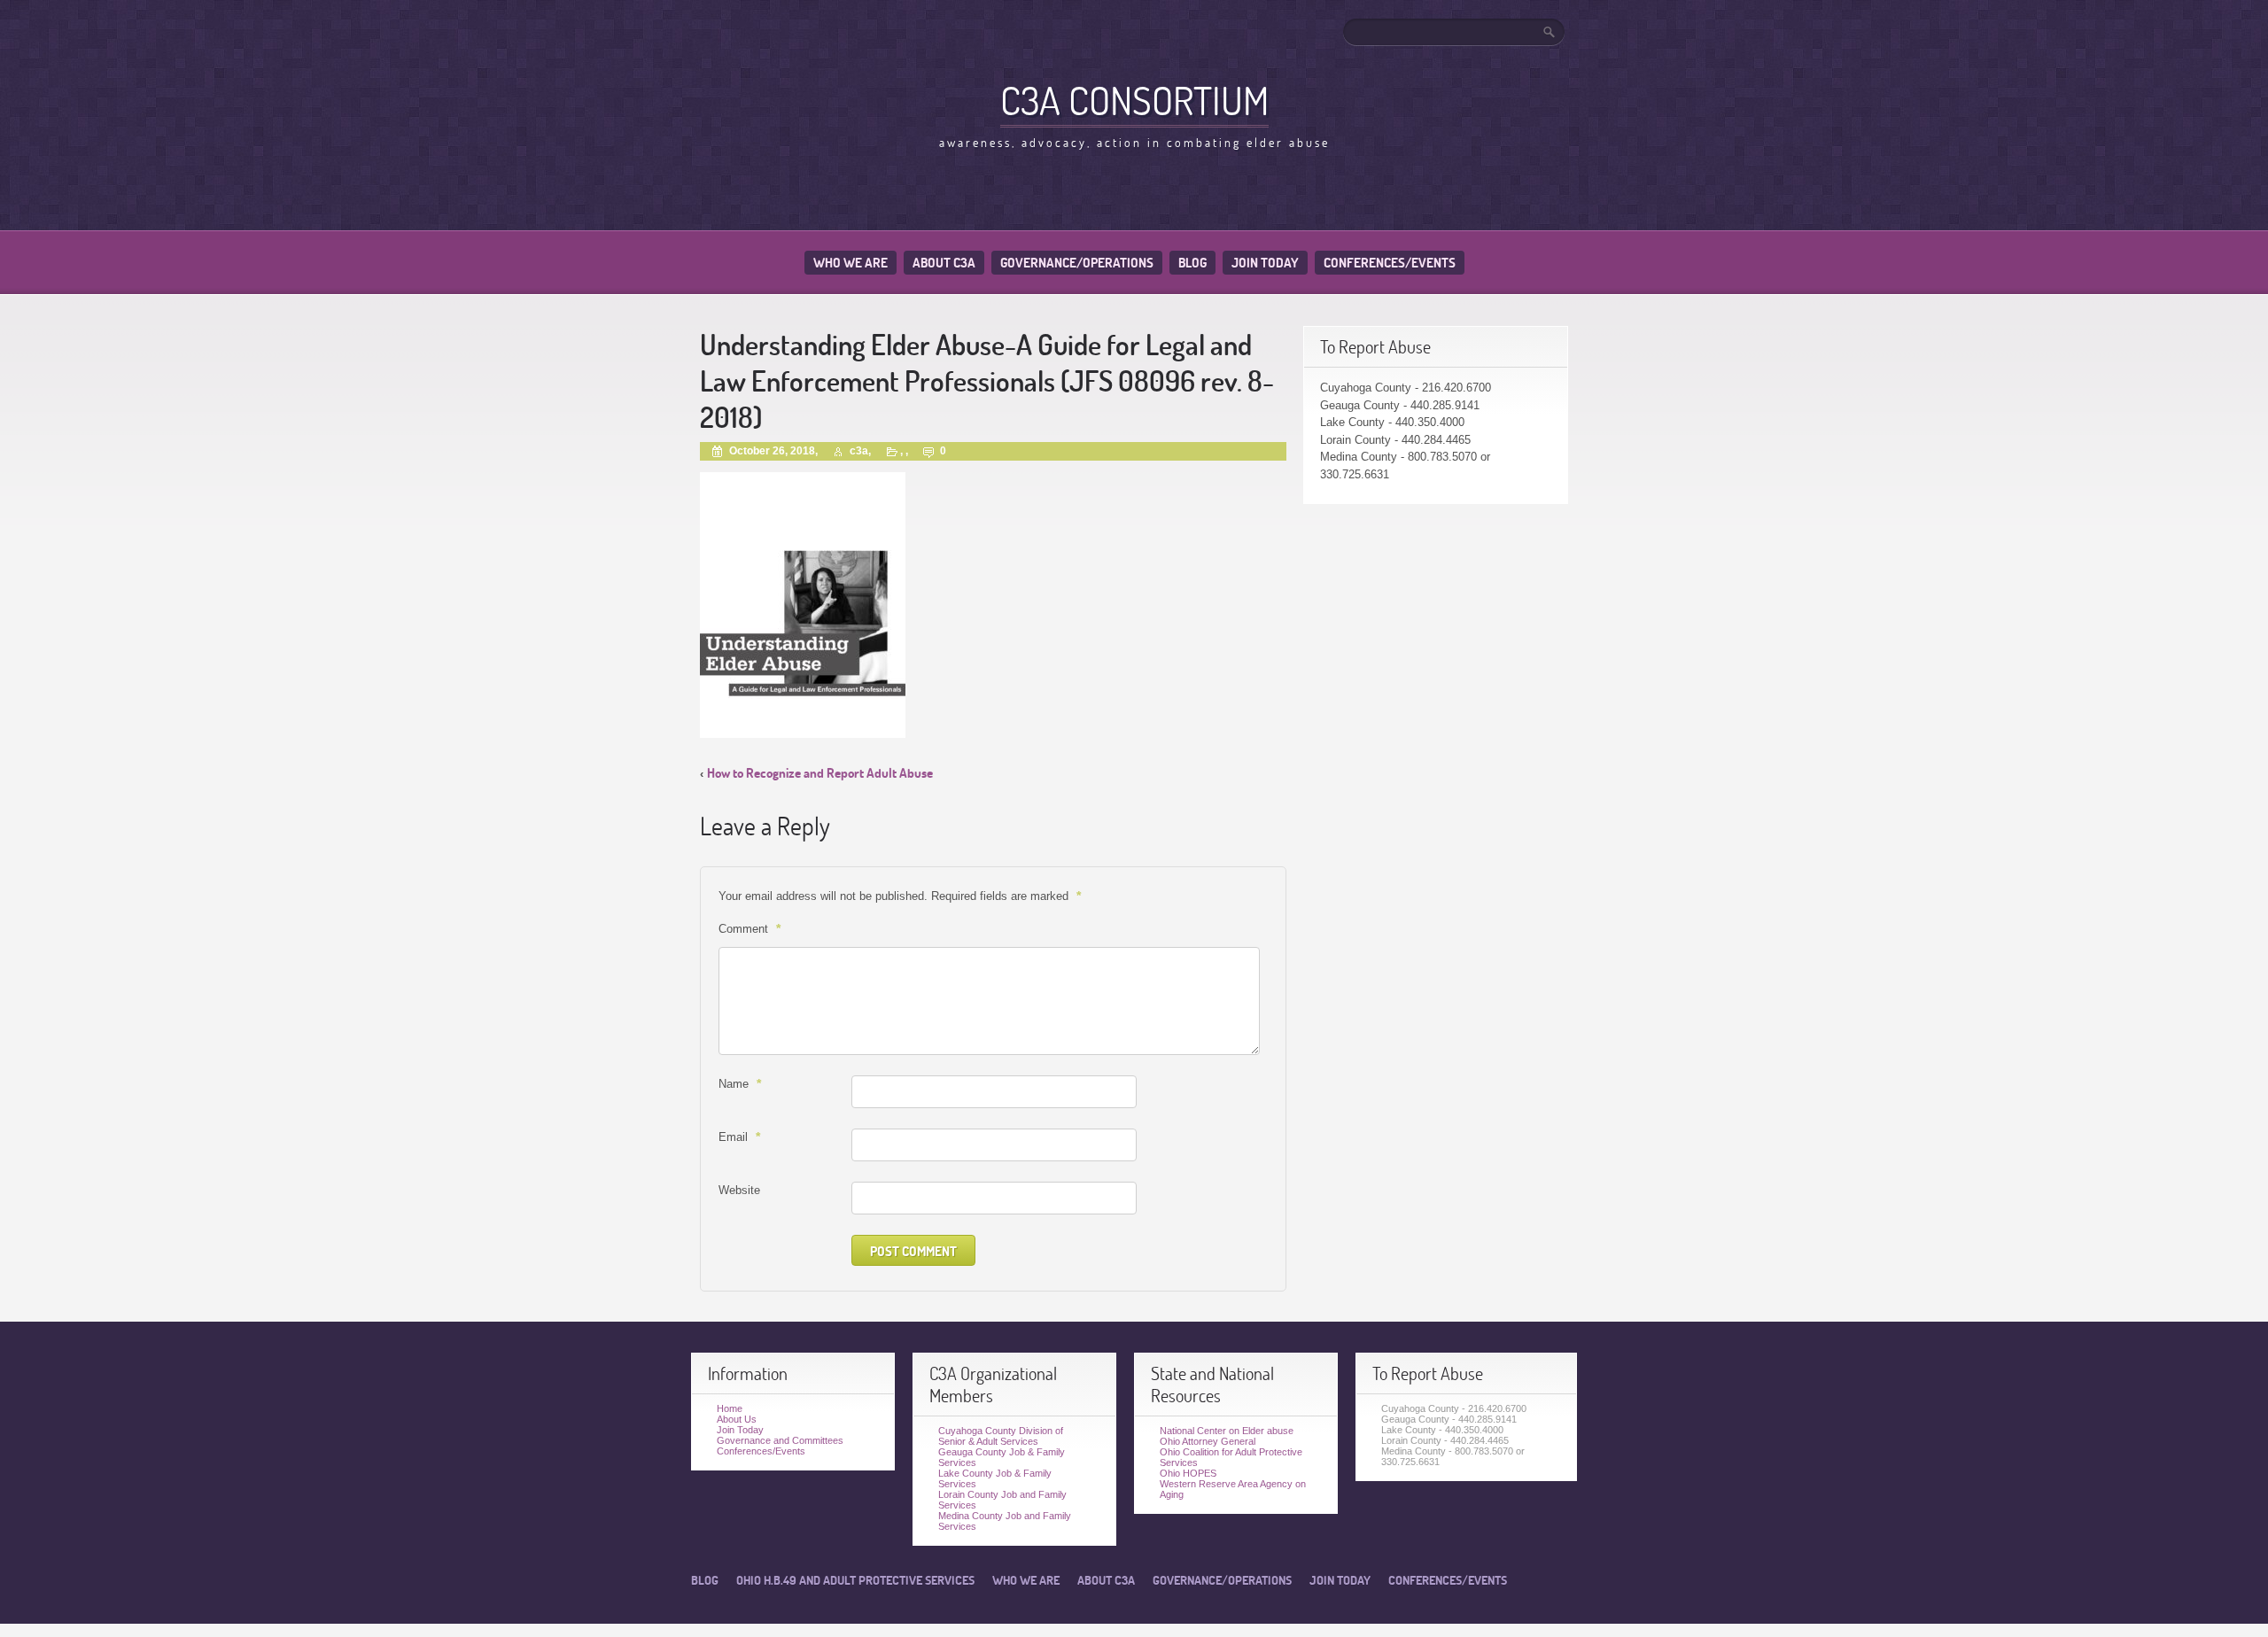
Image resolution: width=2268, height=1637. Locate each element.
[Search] (1550, 32)
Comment (750, 928)
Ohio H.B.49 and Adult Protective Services (855, 1580)
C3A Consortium (1134, 100)
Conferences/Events (1390, 263)
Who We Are (850, 263)
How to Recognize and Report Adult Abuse (820, 773)
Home (730, 1408)
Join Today (1265, 263)
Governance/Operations (1077, 263)
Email (739, 1137)
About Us (737, 1419)
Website (739, 1190)
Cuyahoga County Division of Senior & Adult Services (1001, 1436)
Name (740, 1083)
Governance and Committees (780, 1440)
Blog (1192, 263)
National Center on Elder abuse (1227, 1431)
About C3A (944, 263)
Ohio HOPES (1188, 1473)
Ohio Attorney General (1208, 1441)
